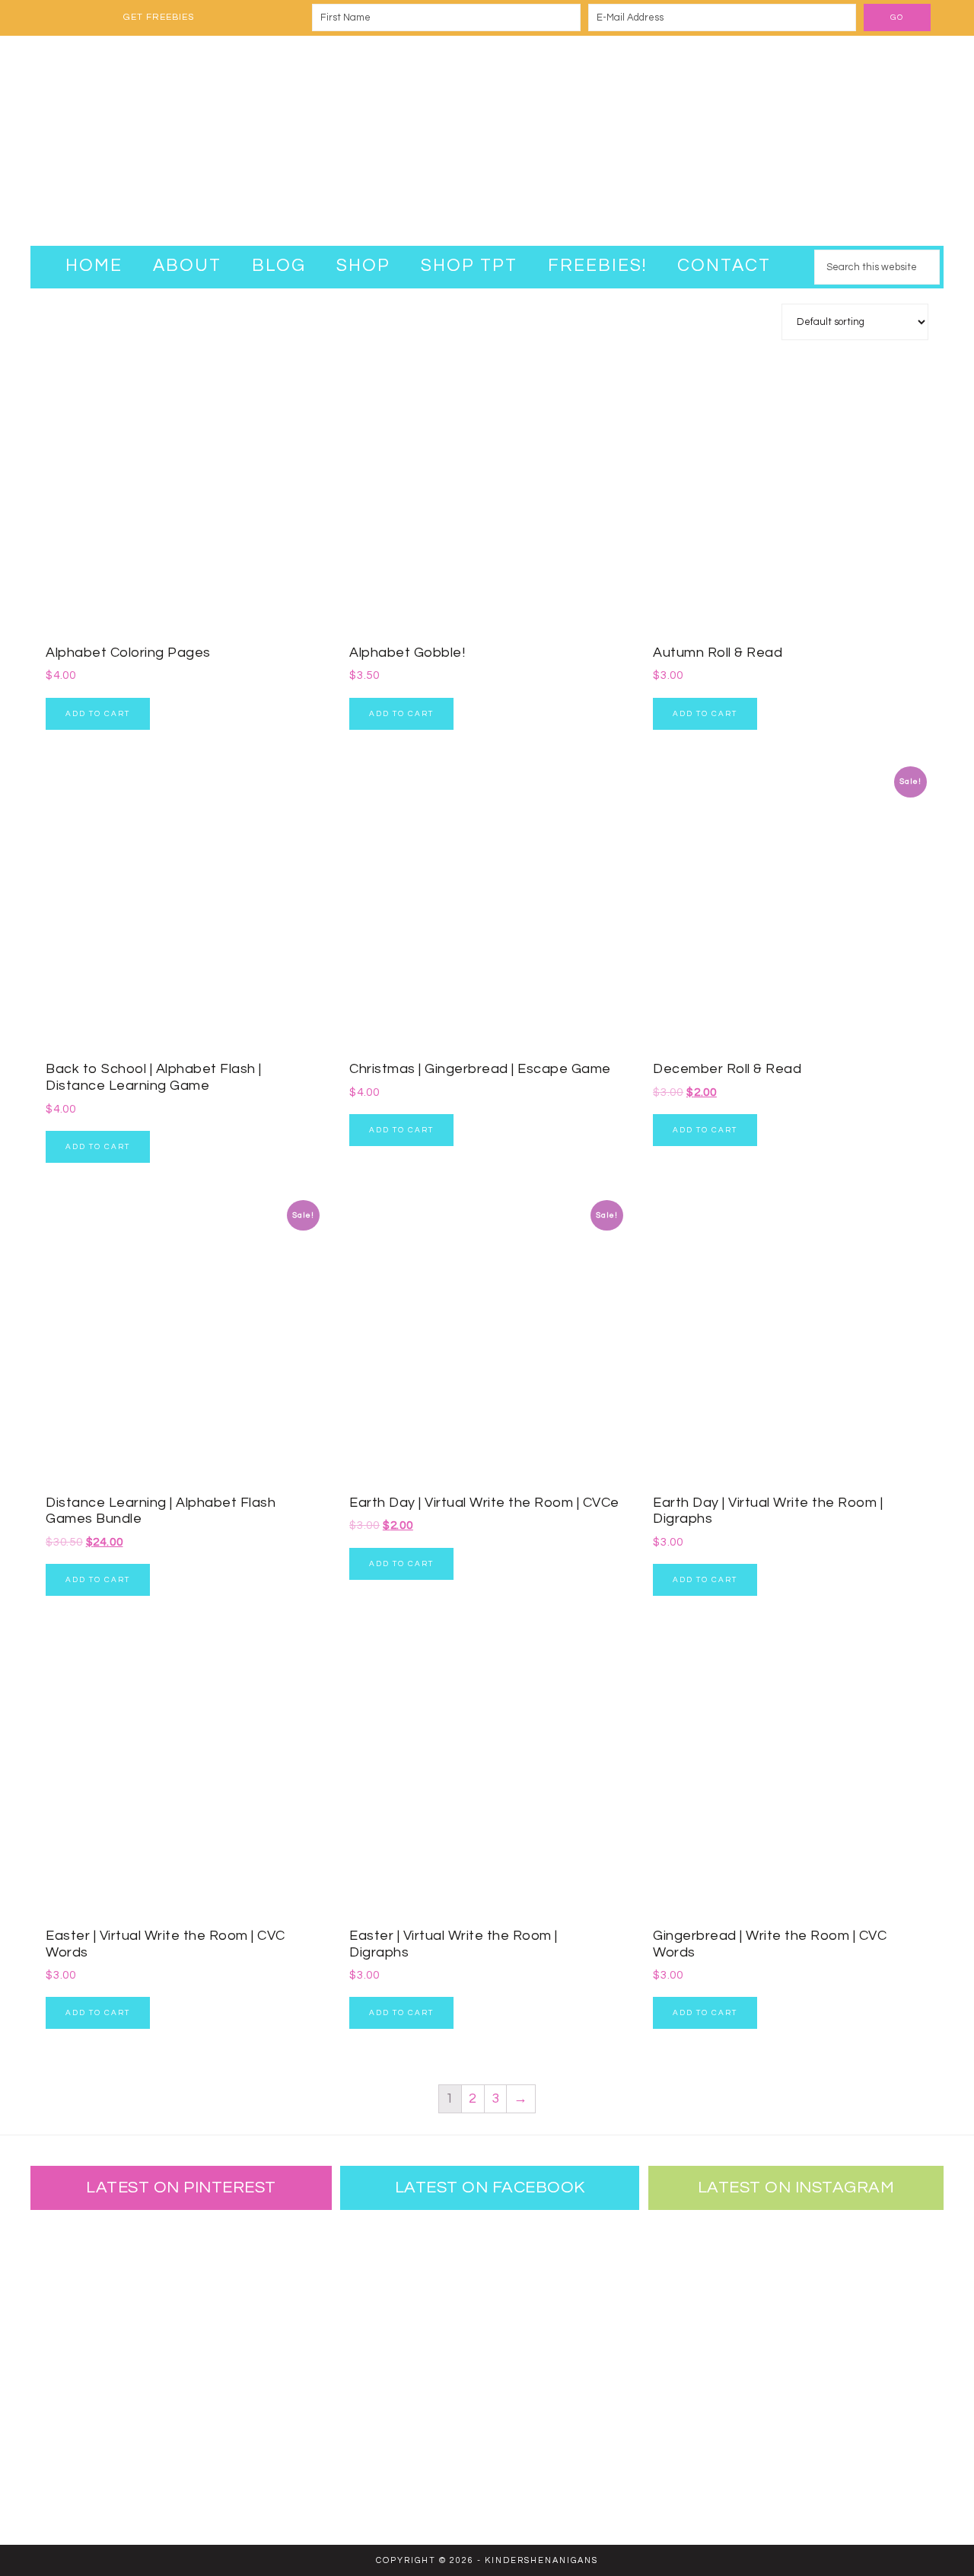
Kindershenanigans (487, 141)
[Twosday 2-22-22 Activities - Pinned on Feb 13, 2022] (179, 2465)
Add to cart (98, 714)
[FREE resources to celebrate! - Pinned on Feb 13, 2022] (80, 2465)
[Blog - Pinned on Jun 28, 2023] (80, 2267)
